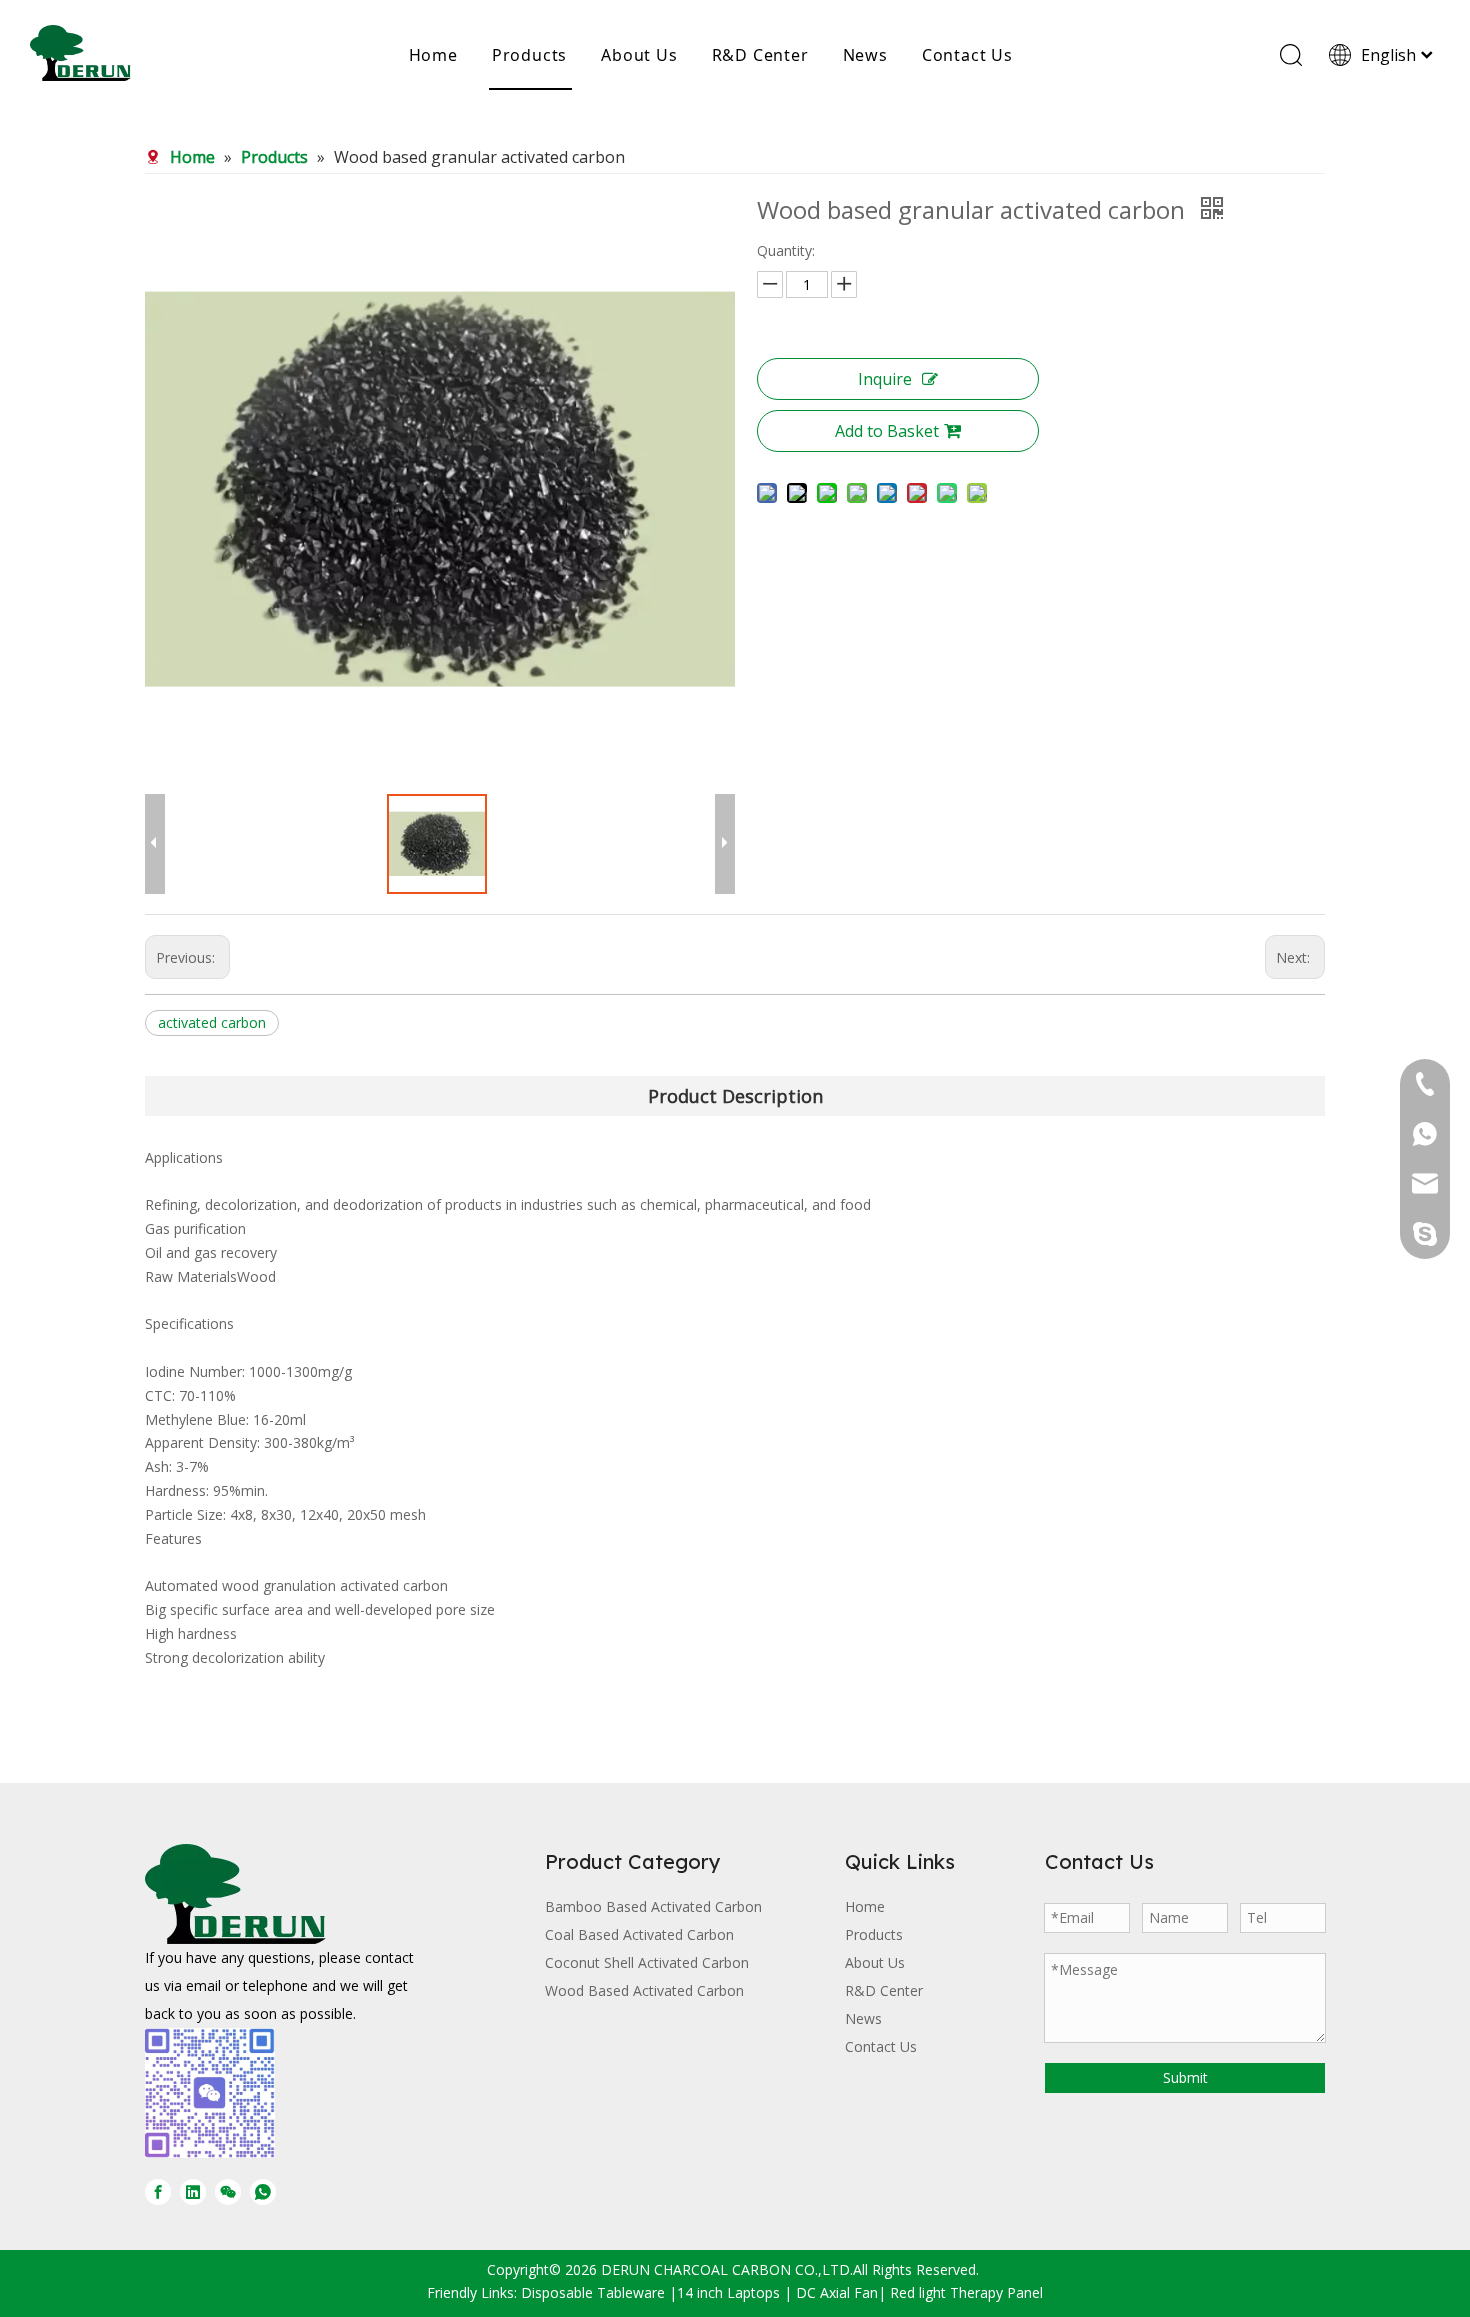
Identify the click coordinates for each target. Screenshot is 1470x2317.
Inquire (885, 379)
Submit (1185, 2077)
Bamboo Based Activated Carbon (653, 1906)
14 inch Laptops (728, 2292)
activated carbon (212, 1022)
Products (529, 55)
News (865, 55)
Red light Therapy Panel (966, 2292)
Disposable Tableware (593, 2292)
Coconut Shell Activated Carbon (647, 1962)
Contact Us (967, 55)
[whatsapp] (263, 2191)
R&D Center (760, 55)
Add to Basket (887, 431)
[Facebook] (158, 2191)
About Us (639, 55)
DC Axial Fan (837, 2292)
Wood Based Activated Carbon (644, 1990)
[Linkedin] (193, 2191)
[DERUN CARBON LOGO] (235, 1894)
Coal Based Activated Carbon (639, 1934)
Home (433, 55)
